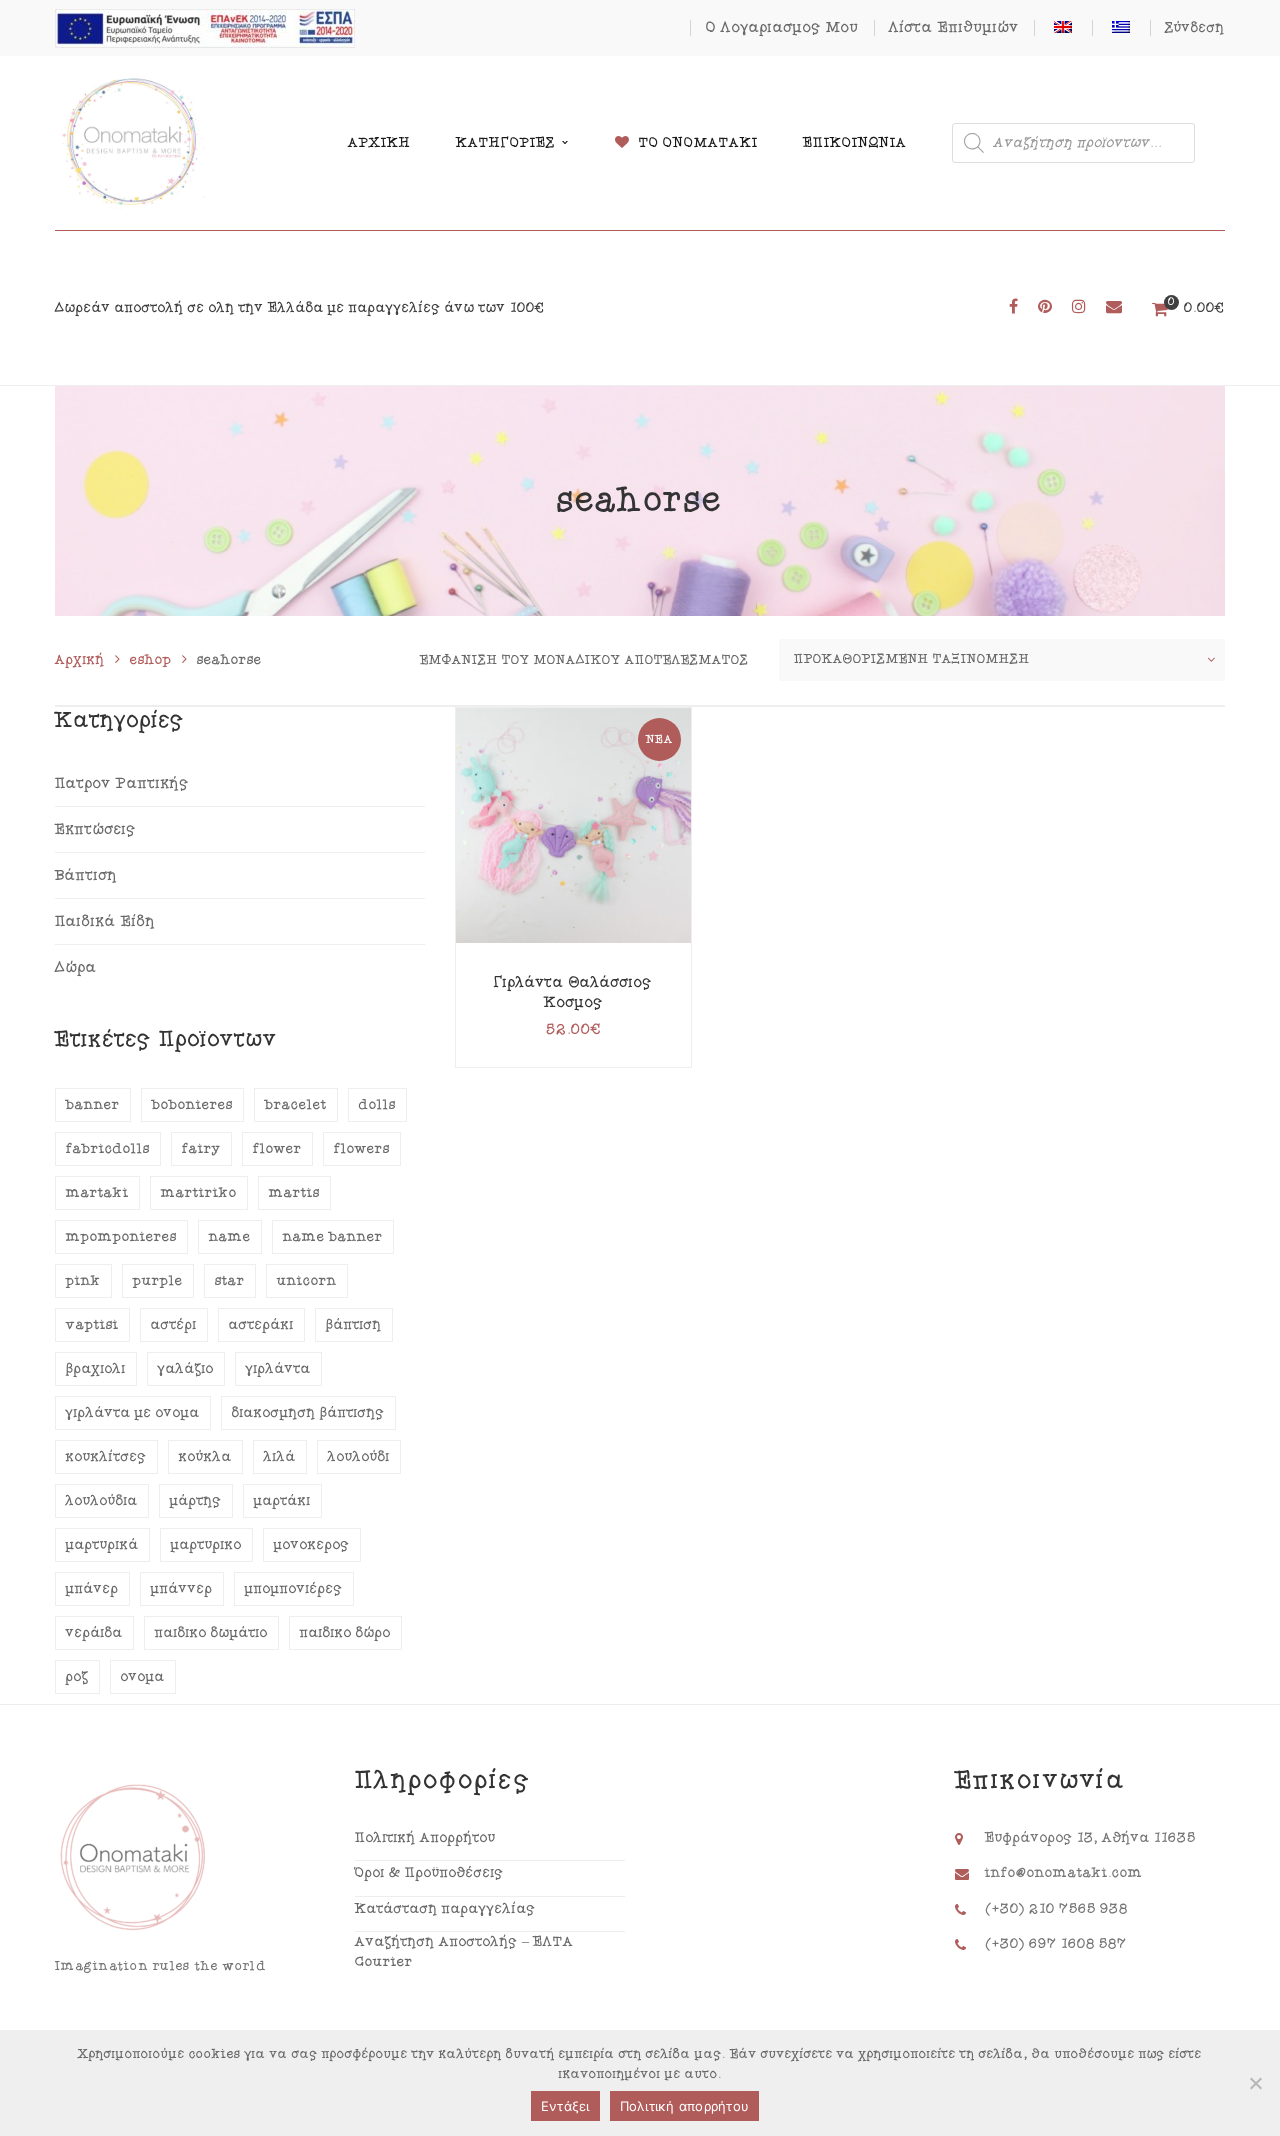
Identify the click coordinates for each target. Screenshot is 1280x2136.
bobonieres (192, 1105)
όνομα (143, 1677)
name (230, 1237)
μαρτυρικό (206, 1545)
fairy (201, 1149)
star (230, 1281)
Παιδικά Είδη (105, 921)
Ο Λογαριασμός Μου (782, 27)
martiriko (199, 1193)
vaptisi (92, 1325)
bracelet (296, 1105)
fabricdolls (108, 1149)
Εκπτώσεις (95, 829)
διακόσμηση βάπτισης (308, 1413)
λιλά (280, 1457)
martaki (97, 1193)
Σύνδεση (1195, 28)
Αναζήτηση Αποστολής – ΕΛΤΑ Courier (464, 1952)
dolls (377, 1105)
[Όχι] (1255, 2083)
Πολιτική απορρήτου (685, 2106)
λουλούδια (102, 1501)
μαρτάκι (282, 1501)
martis (294, 1193)
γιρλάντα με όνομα (133, 1413)
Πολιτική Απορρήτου (425, 1838)
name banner (333, 1237)
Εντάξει (565, 2106)
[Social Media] (1013, 307)
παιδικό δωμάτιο (211, 1633)
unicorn (307, 1281)
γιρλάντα (278, 1369)
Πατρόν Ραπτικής (122, 783)
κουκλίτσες (106, 1457)
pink (83, 1281)
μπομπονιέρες (294, 1589)
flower (277, 1149)
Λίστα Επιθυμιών (954, 27)
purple (158, 1281)
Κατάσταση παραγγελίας (445, 1909)
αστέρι (174, 1325)
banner (93, 1105)
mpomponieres (121, 1237)
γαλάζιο (186, 1369)
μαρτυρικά (102, 1545)
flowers (362, 1149)
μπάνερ (92, 1589)
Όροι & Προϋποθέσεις (429, 1873)
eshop (151, 660)
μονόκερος (312, 1545)
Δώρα (76, 967)
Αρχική (80, 660)
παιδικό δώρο (345, 1633)
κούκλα (205, 1457)
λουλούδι (359, 1457)
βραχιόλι (96, 1369)
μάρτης (196, 1501)
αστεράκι (261, 1325)
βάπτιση (354, 1325)
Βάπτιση (86, 875)
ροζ (77, 1677)
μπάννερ (182, 1589)
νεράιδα (94, 1633)
